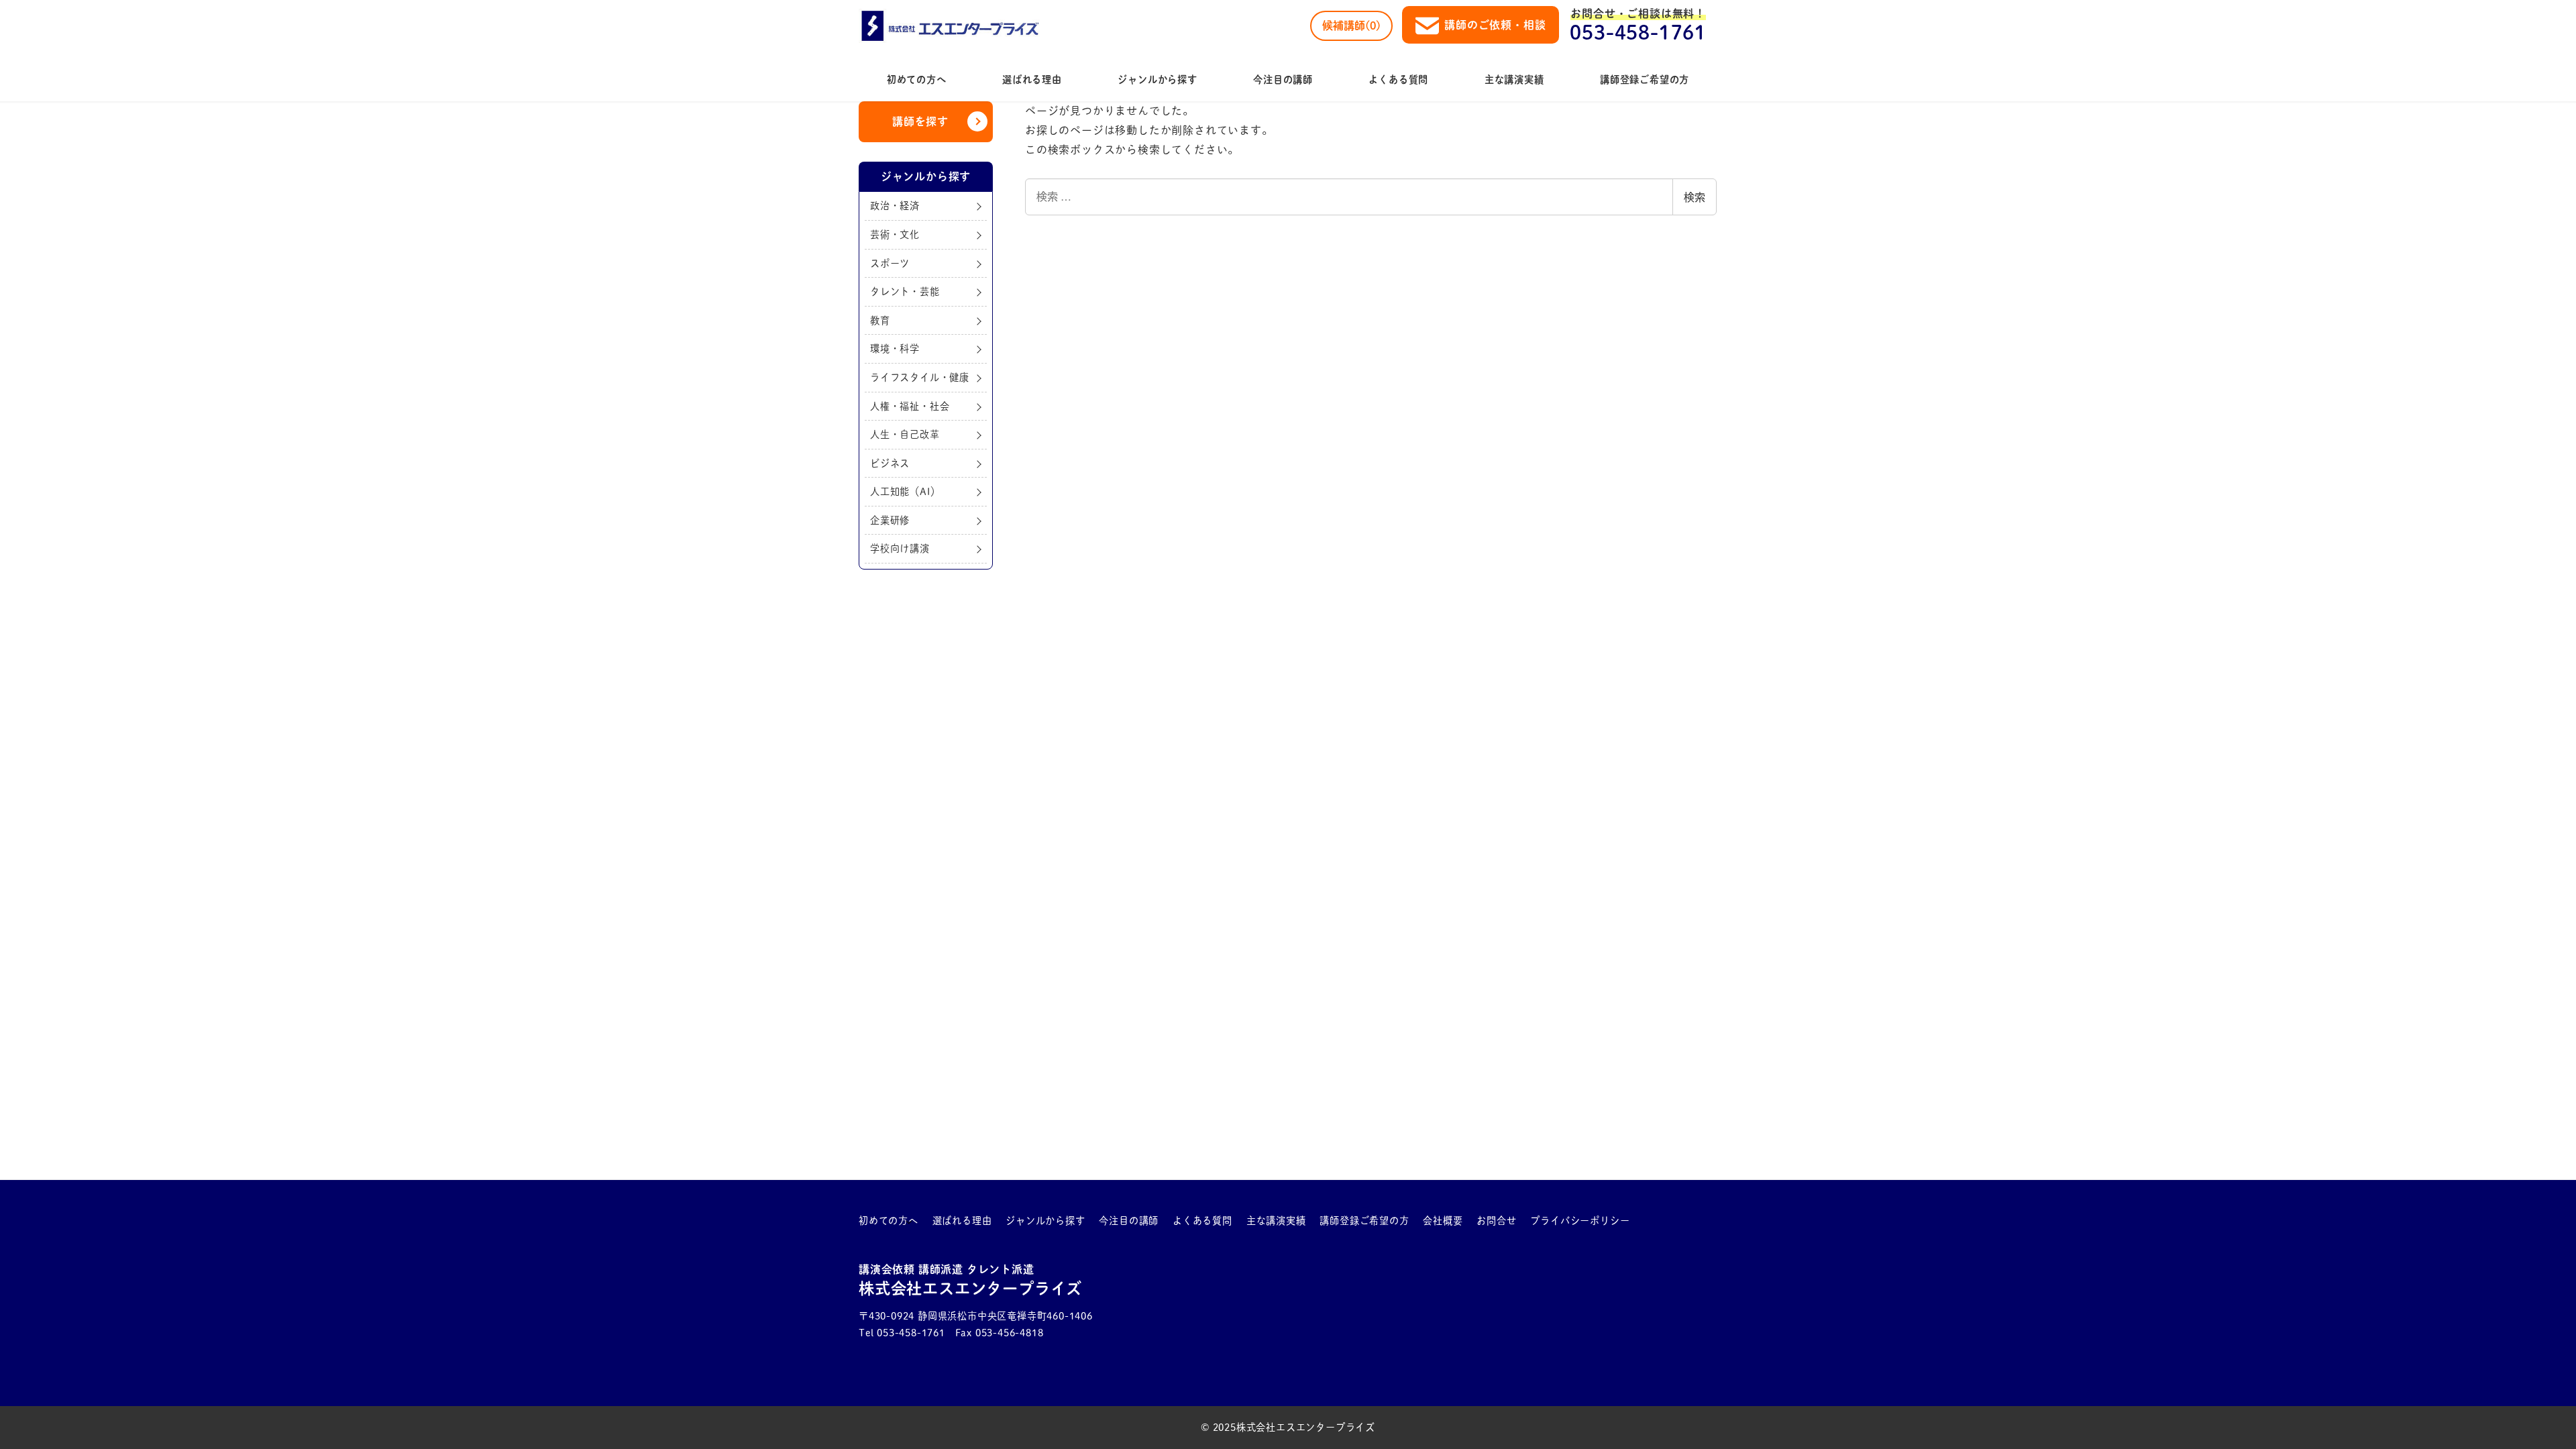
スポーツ (890, 263)
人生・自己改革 (905, 434)
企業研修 (890, 520)
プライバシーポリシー (1580, 1221)
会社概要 (1443, 1221)
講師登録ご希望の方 (1364, 1221)
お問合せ (1496, 1221)
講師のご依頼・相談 (1495, 25)
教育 (880, 320)
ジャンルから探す (1045, 1221)
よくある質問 (1202, 1221)
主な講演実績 (1276, 1221)
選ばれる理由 (962, 1221)
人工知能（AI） (905, 491)
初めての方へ (889, 1221)
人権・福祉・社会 (910, 406)
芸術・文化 (895, 234)
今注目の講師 (1129, 1221)
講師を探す (920, 121)
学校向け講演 (900, 548)
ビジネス (890, 463)
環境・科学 (895, 348)
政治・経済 (895, 206)
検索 (1695, 197)
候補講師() (1351, 25)
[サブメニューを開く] (909, 1221)
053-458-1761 (1638, 32)
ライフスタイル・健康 (920, 377)
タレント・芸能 (905, 291)
